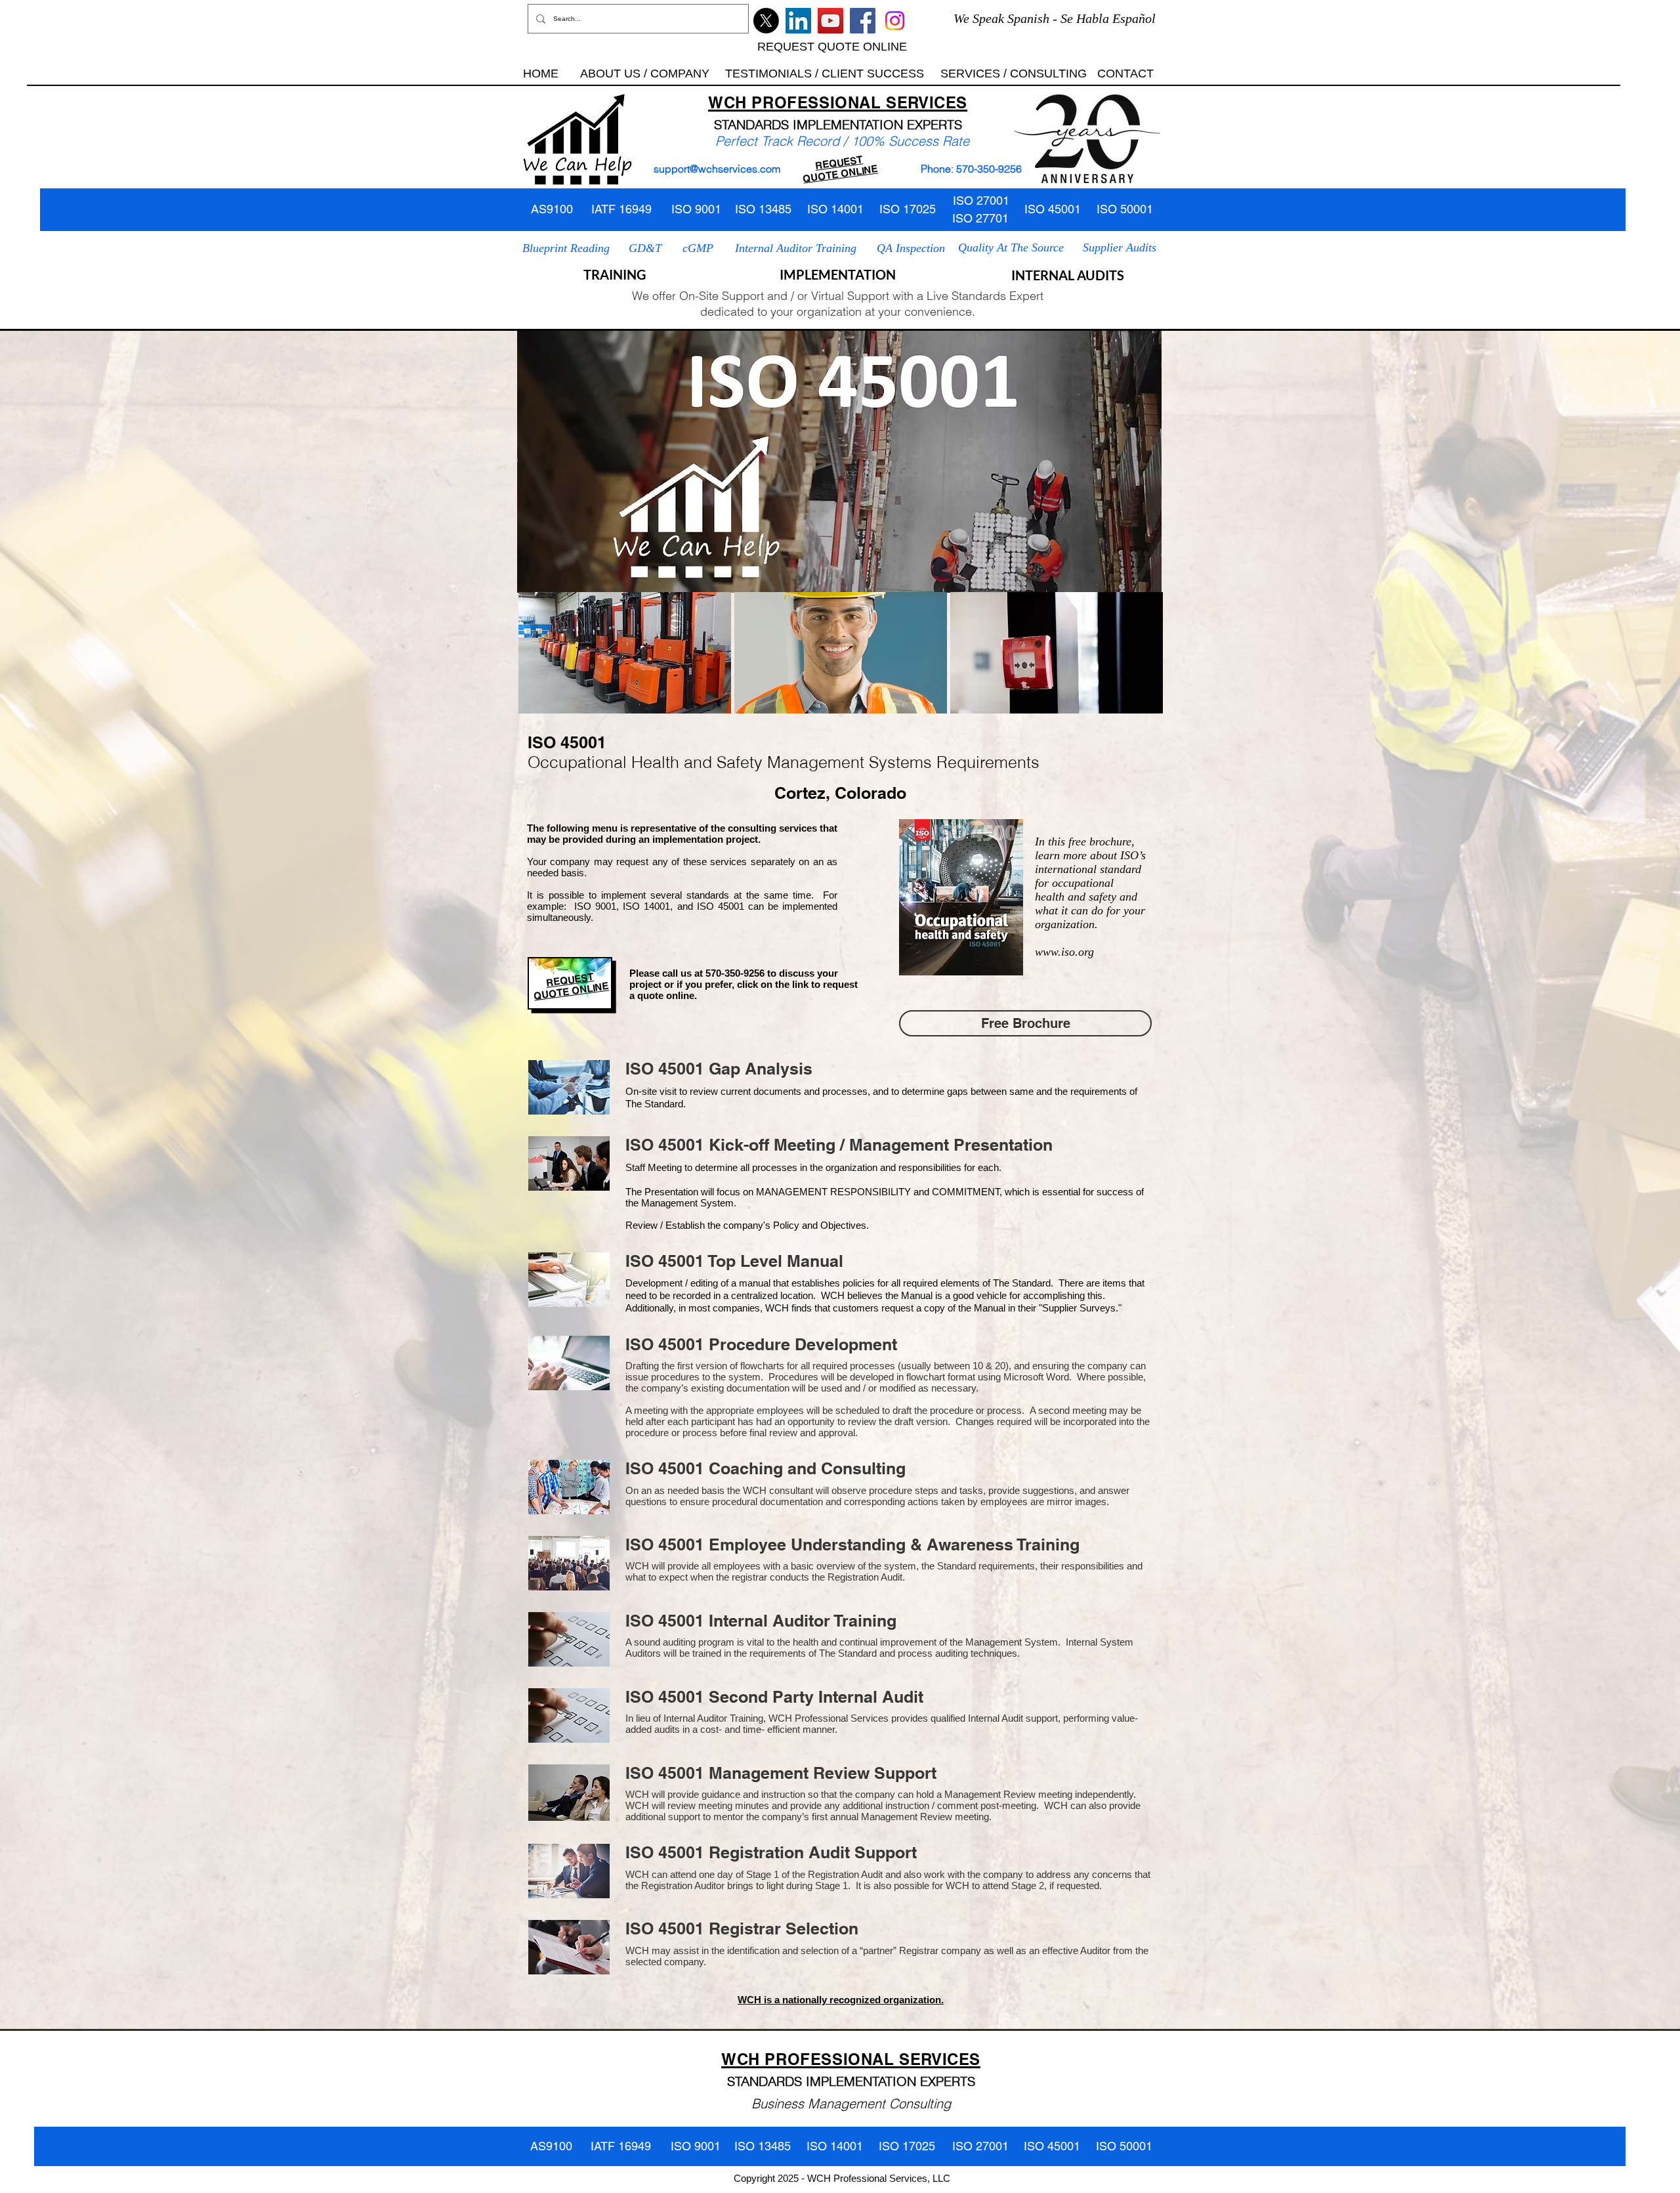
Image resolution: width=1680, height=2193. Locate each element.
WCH (727, 102)
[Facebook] (863, 21)
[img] (625, 653)
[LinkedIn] (798, 21)
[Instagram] (895, 21)
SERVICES (927, 102)
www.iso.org (1064, 952)
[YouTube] (830, 21)
